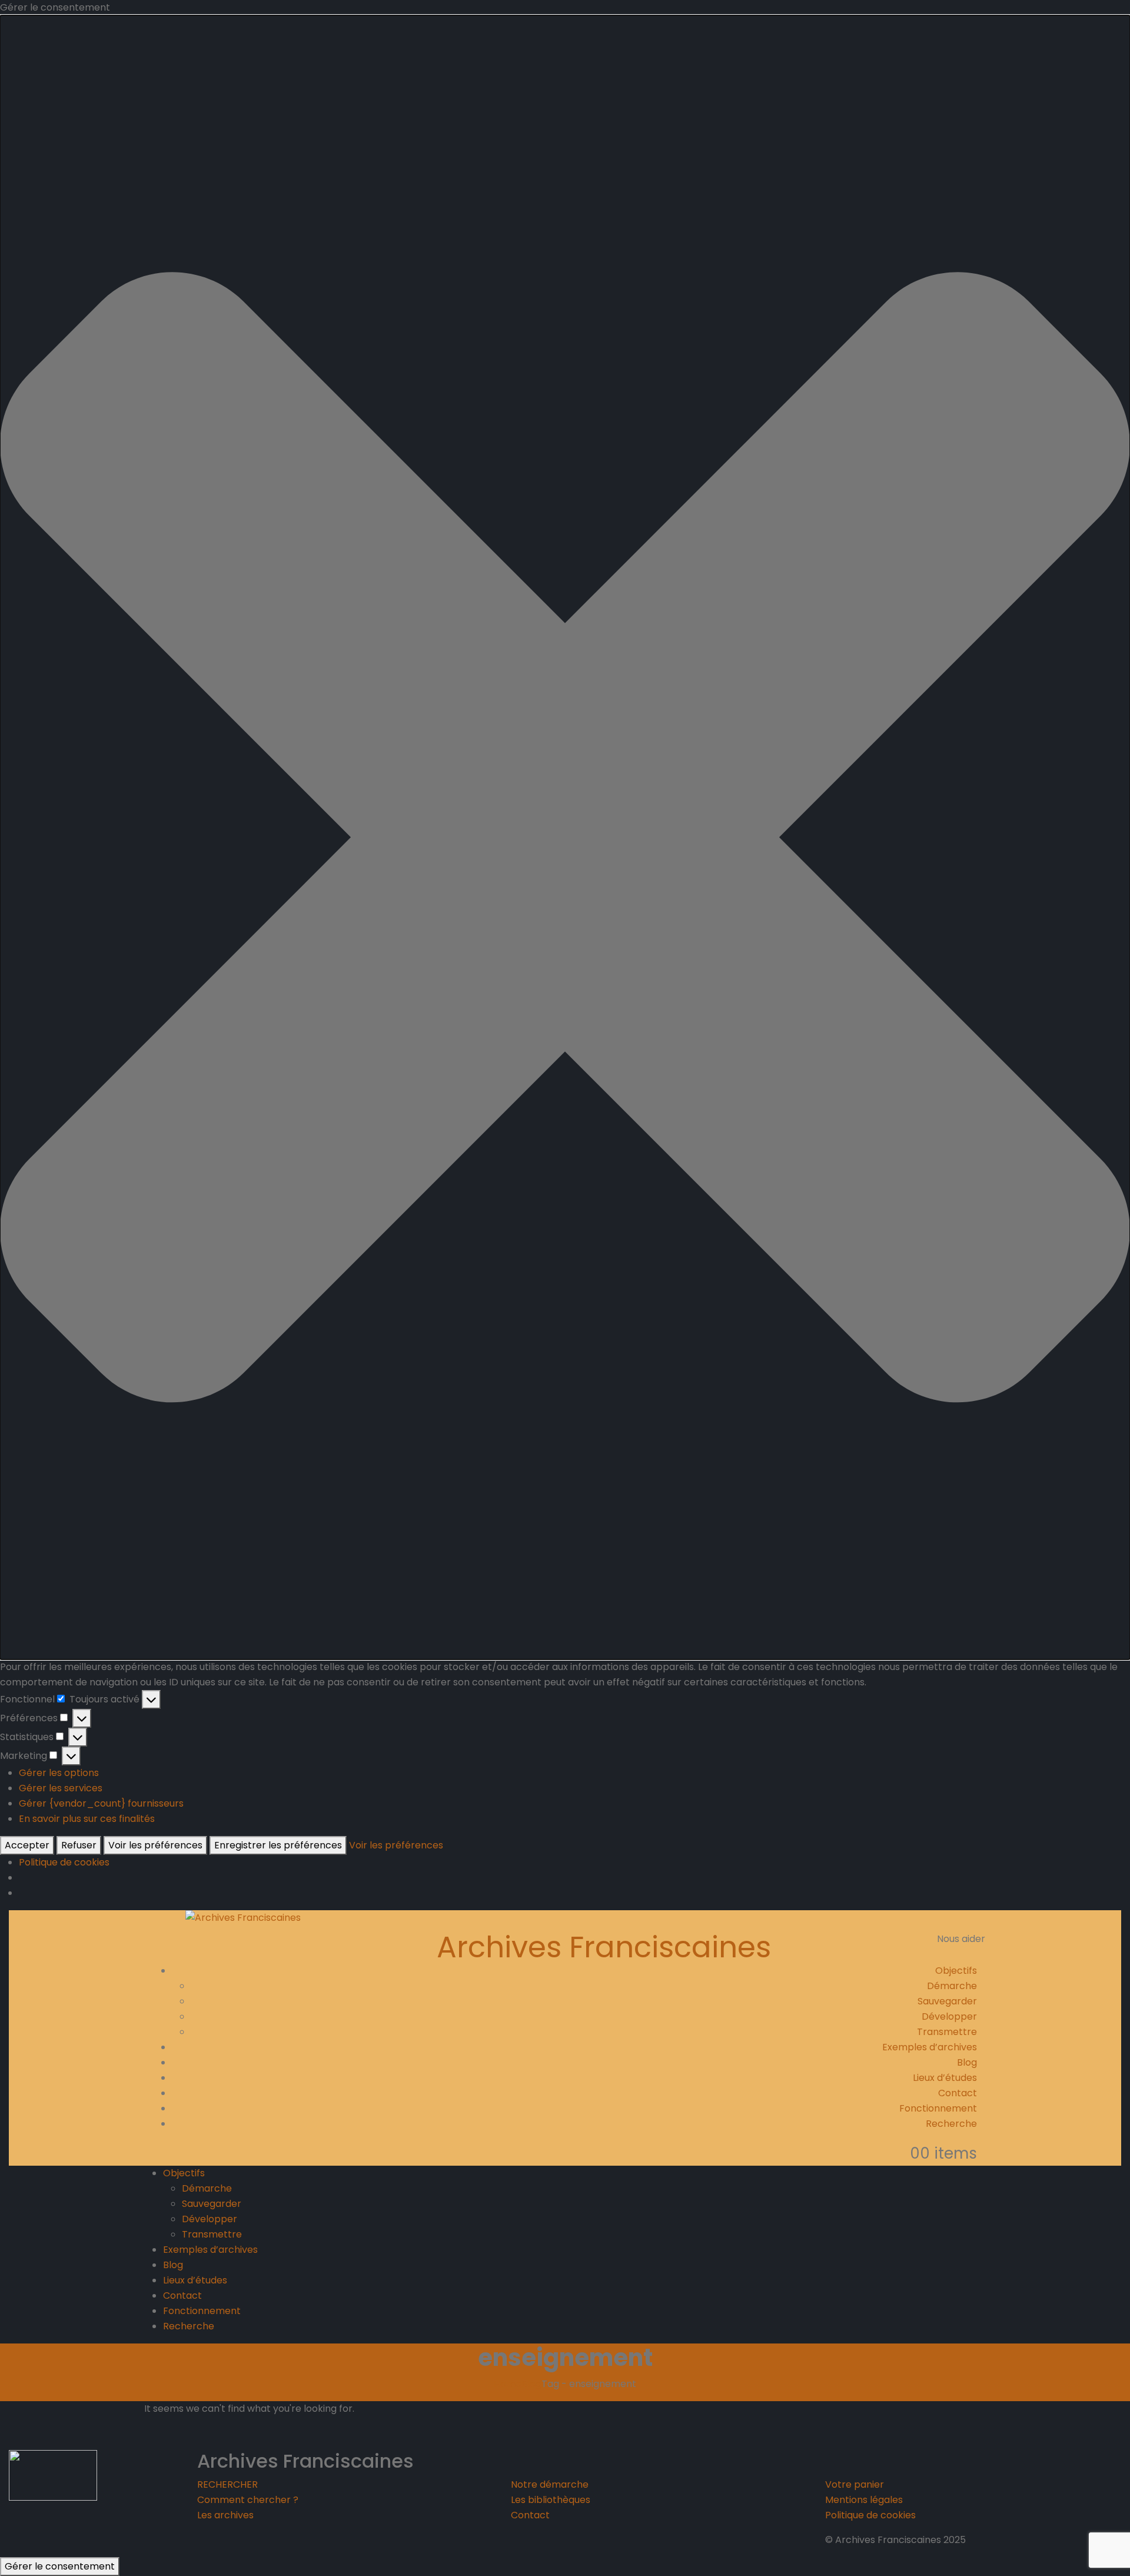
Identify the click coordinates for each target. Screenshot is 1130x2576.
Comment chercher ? (248, 2500)
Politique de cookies (64, 1862)
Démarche (952, 1986)
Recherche (951, 2124)
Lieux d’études (945, 2078)
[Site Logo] (243, 1918)
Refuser (79, 1845)
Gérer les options (59, 1773)
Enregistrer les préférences (278, 1845)
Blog (967, 2062)
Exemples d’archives (930, 2047)
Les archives (225, 2515)
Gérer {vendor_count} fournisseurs (101, 1803)
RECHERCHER (227, 2484)
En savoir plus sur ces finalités (87, 1819)
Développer (949, 2016)
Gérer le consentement (60, 2566)
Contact (958, 2093)
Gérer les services (61, 1788)
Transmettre (947, 2032)
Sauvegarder (947, 2001)
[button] (565, 837)
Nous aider (961, 1939)
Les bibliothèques (551, 2500)
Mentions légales (864, 2500)
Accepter (27, 1845)
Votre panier (855, 2484)
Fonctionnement (938, 2108)
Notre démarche (550, 2484)
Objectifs (956, 1971)
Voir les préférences (155, 1845)
